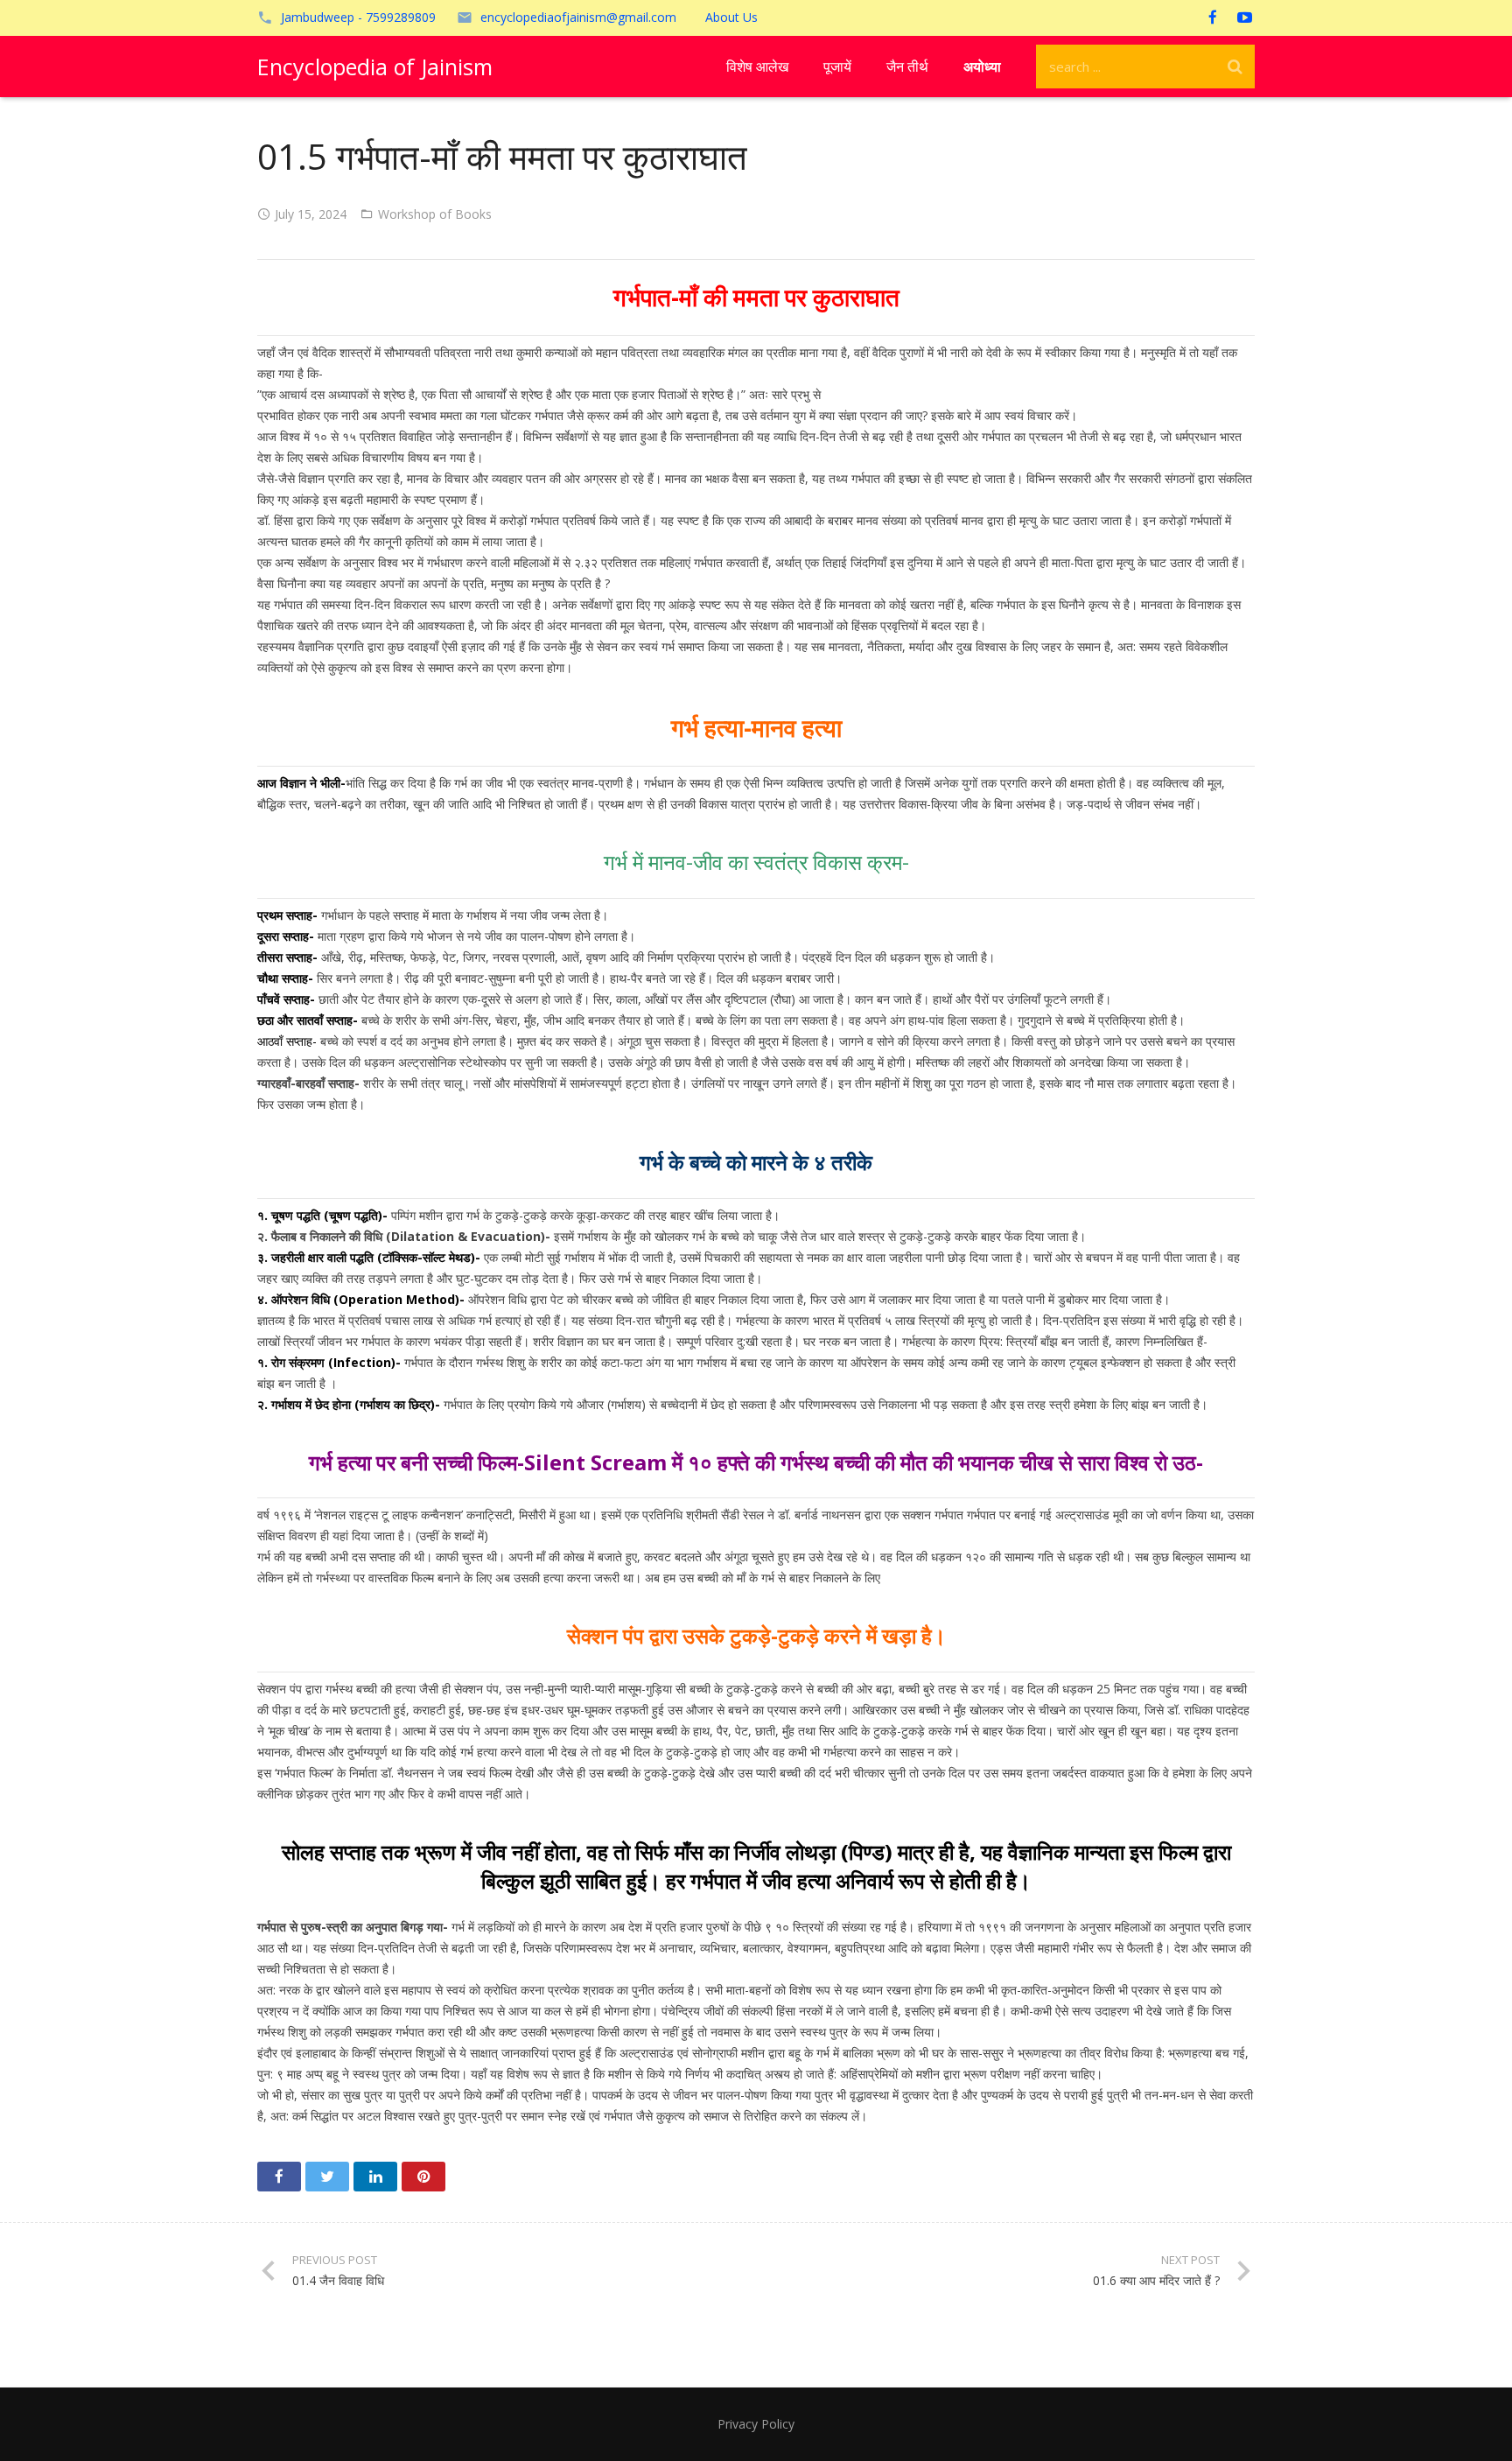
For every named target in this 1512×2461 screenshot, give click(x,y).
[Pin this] (423, 2177)
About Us (731, 17)
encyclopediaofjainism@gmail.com (578, 17)
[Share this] (279, 2177)
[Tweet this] (327, 2177)
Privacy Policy (756, 2424)
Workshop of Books (435, 214)
